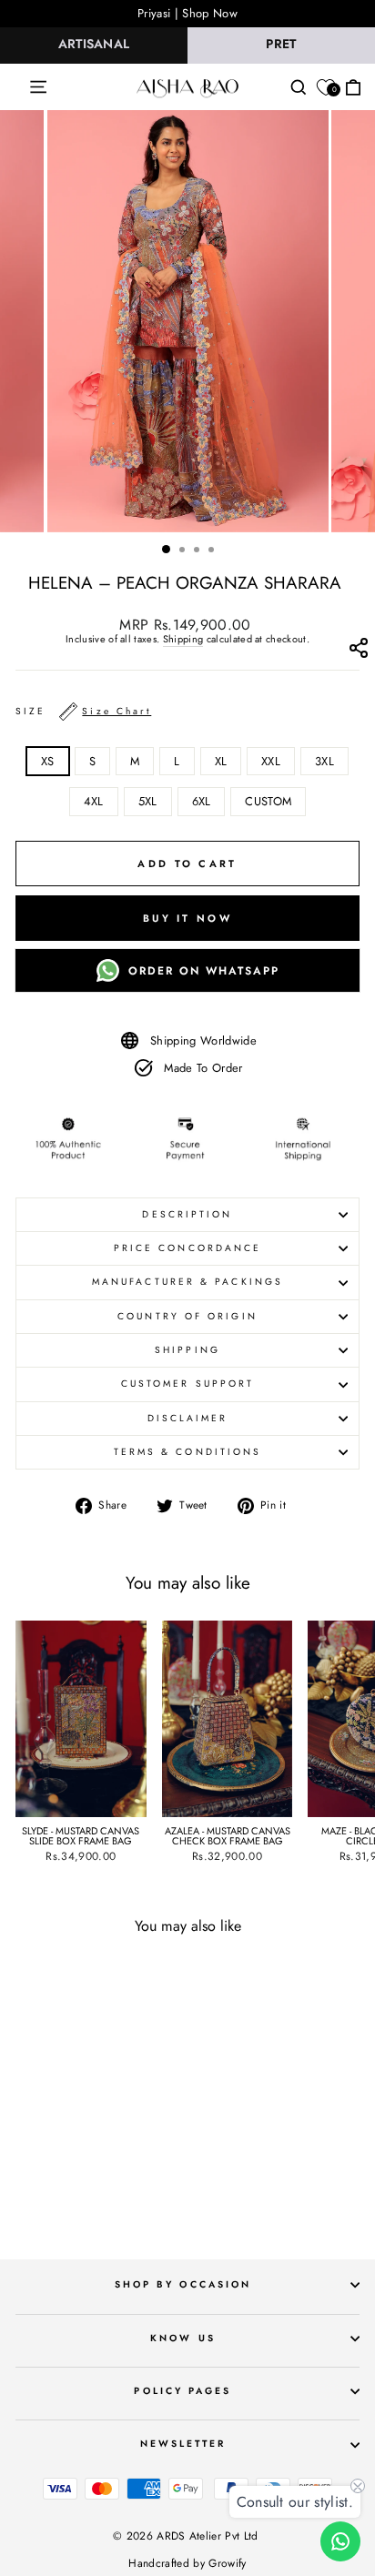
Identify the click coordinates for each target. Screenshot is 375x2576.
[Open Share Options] (358, 652)
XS (48, 761)
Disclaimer (188, 1418)
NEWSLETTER (183, 2444)
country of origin (187, 1316)
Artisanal (94, 44)
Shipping (183, 640)
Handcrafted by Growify (187, 2563)
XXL (271, 761)
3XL (324, 761)
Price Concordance (188, 1248)
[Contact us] (340, 2541)
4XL (94, 801)
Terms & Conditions (188, 1452)
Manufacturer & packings (187, 1282)
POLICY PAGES (182, 2391)
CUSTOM (268, 801)
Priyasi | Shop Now (187, 13)
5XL (148, 801)
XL (221, 761)
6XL (202, 801)
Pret (281, 44)
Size (83, 711)
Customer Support (187, 1384)
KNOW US (183, 2338)
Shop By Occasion (183, 2284)
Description (187, 1214)
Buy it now (187, 918)
